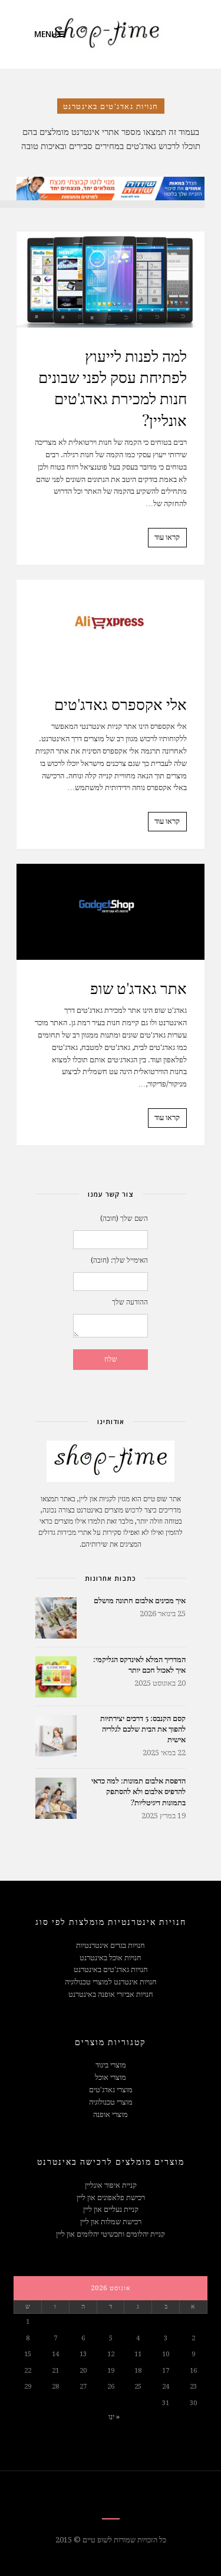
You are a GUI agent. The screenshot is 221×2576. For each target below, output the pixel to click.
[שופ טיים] (99, 34)
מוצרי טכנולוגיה (111, 2102)
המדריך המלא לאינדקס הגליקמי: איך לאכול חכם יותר (139, 1664)
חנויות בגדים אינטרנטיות (111, 1945)
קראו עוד (167, 537)
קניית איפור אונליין (111, 2185)
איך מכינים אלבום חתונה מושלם (140, 1600)
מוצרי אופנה (111, 2114)
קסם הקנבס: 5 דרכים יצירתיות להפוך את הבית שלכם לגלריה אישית (143, 1728)
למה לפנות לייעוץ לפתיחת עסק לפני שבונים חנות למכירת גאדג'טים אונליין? (113, 388)
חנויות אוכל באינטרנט (111, 1958)
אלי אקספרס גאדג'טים (121, 704)
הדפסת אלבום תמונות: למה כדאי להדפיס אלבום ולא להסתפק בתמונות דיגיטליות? (138, 1791)
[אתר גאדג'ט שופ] (111, 912)
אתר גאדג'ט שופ (138, 988)
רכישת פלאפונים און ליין (111, 2197)
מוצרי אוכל (111, 2077)
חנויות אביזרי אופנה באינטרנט (111, 1994)
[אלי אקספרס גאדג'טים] (111, 628)
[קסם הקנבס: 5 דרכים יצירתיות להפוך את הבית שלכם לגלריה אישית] (56, 1736)
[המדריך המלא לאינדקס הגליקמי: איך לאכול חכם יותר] (56, 1677)
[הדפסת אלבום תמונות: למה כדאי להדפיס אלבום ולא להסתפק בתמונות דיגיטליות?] (56, 1798)
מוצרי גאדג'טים (111, 2090)
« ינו (114, 2417)
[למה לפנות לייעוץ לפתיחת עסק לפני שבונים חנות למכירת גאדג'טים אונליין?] (111, 280)
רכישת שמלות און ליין (111, 2222)
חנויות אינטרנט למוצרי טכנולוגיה (111, 1982)
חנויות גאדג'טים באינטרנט (111, 1969)
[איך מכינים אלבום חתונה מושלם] (56, 1618)
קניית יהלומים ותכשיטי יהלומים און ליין (111, 2234)
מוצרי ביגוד (111, 2065)
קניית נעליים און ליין (111, 2209)
